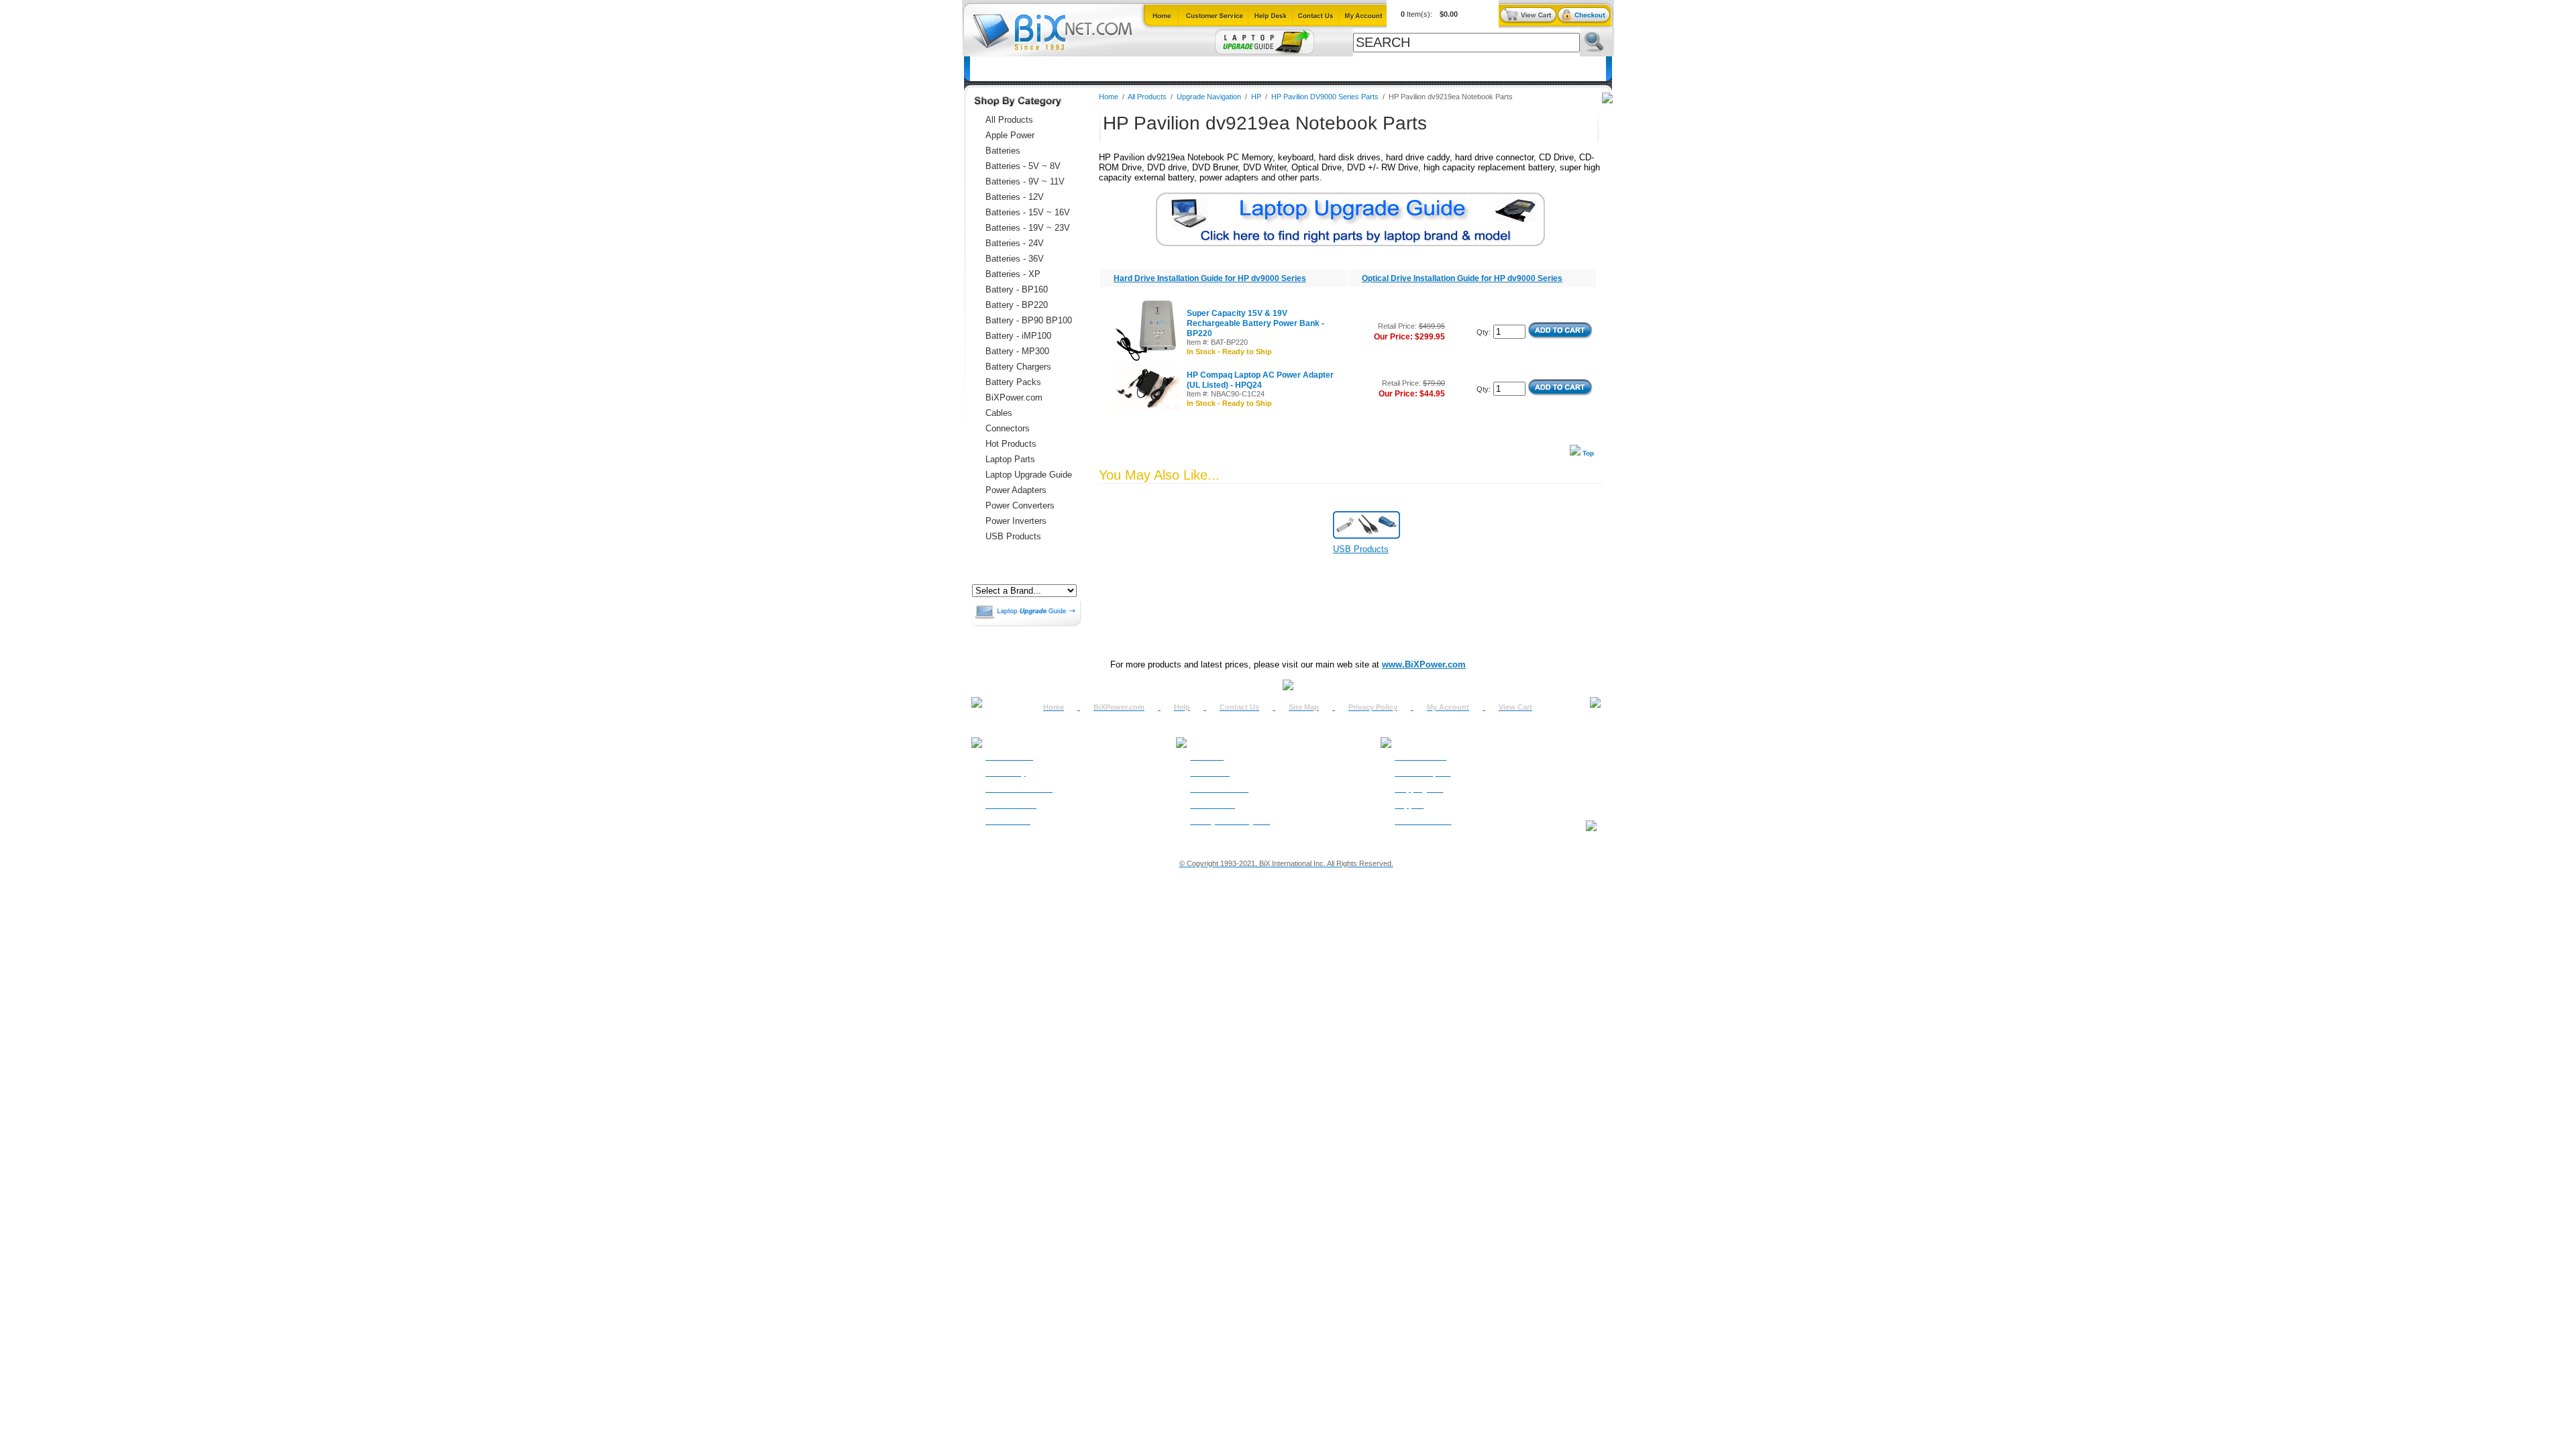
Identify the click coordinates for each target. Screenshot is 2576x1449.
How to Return (1420, 757)
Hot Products (1011, 444)
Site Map (1304, 707)
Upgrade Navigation (1209, 97)
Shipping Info (1419, 789)
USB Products (1013, 536)
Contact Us (1239, 707)
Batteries (1036, 69)
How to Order (1009, 757)
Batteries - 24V (1015, 243)
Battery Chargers (1018, 367)
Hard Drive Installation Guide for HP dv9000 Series (1210, 278)
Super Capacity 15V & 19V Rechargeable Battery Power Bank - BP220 (1255, 323)
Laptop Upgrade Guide (1223, 69)
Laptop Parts (1010, 459)
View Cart (1515, 707)
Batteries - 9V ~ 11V (1025, 181)
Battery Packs (1013, 382)
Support (1409, 805)
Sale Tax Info (1008, 821)
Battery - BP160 (1017, 289)
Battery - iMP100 (1018, 336)
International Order (1019, 789)
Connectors (1093, 69)
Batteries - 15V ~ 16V (1028, 212)
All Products (1392, 69)
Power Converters (1020, 505)
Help (1182, 707)
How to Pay (1006, 773)
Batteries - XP (1013, 274)
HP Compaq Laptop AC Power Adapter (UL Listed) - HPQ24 (1260, 380)
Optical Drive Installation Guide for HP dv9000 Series (1462, 278)
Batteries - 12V (1015, 197)
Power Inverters (1016, 521)
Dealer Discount (1423, 821)
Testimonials (1213, 805)
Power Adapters (1318, 69)
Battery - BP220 (1017, 305)
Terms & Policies (1219, 789)
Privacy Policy (1373, 707)
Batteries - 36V (1015, 259)
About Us (1207, 757)
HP (1256, 97)
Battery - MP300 (1017, 351)
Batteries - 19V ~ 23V (1028, 228)
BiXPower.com (1464, 69)
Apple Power (1010, 135)
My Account (1448, 707)
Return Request (1423, 773)
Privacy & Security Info (1230, 821)
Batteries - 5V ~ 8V (1023, 166)
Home (990, 69)
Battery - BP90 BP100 (1029, 320)
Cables (1146, 69)
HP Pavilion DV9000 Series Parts (1325, 97)
